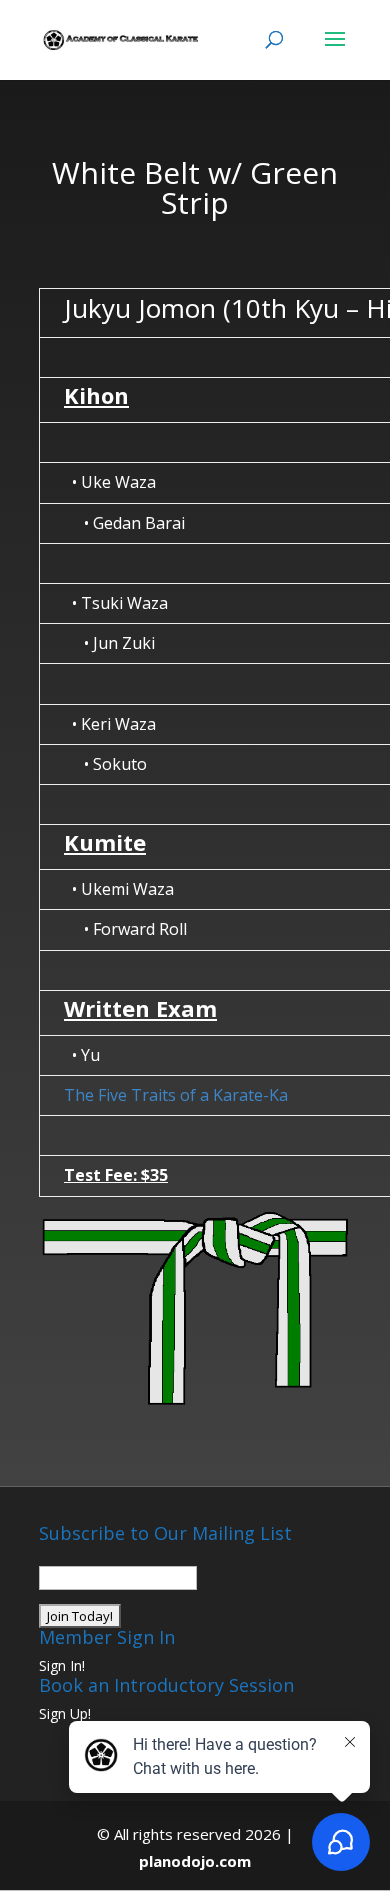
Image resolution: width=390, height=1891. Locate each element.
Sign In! (62, 1665)
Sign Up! (65, 1713)
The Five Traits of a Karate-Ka (176, 1095)
